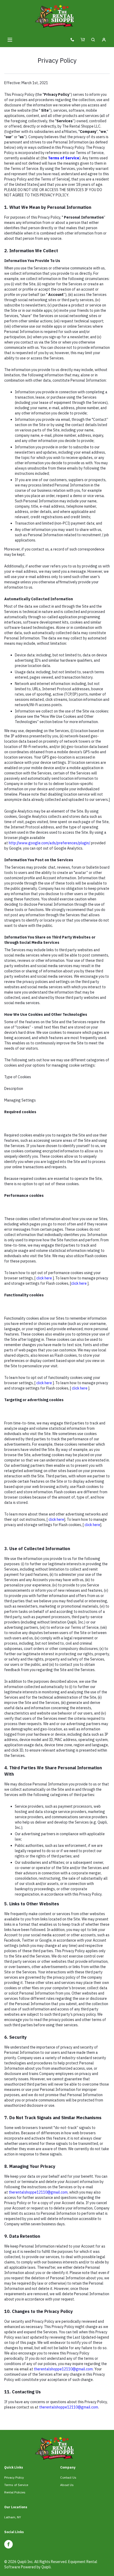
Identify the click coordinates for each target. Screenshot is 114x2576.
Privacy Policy (14, 2477)
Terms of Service (16, 2485)
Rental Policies (15, 2492)
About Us (67, 2485)
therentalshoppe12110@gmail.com (38, 2192)
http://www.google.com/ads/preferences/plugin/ (49, 843)
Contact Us (68, 2477)
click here (44, 1278)
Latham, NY (13, 2517)
